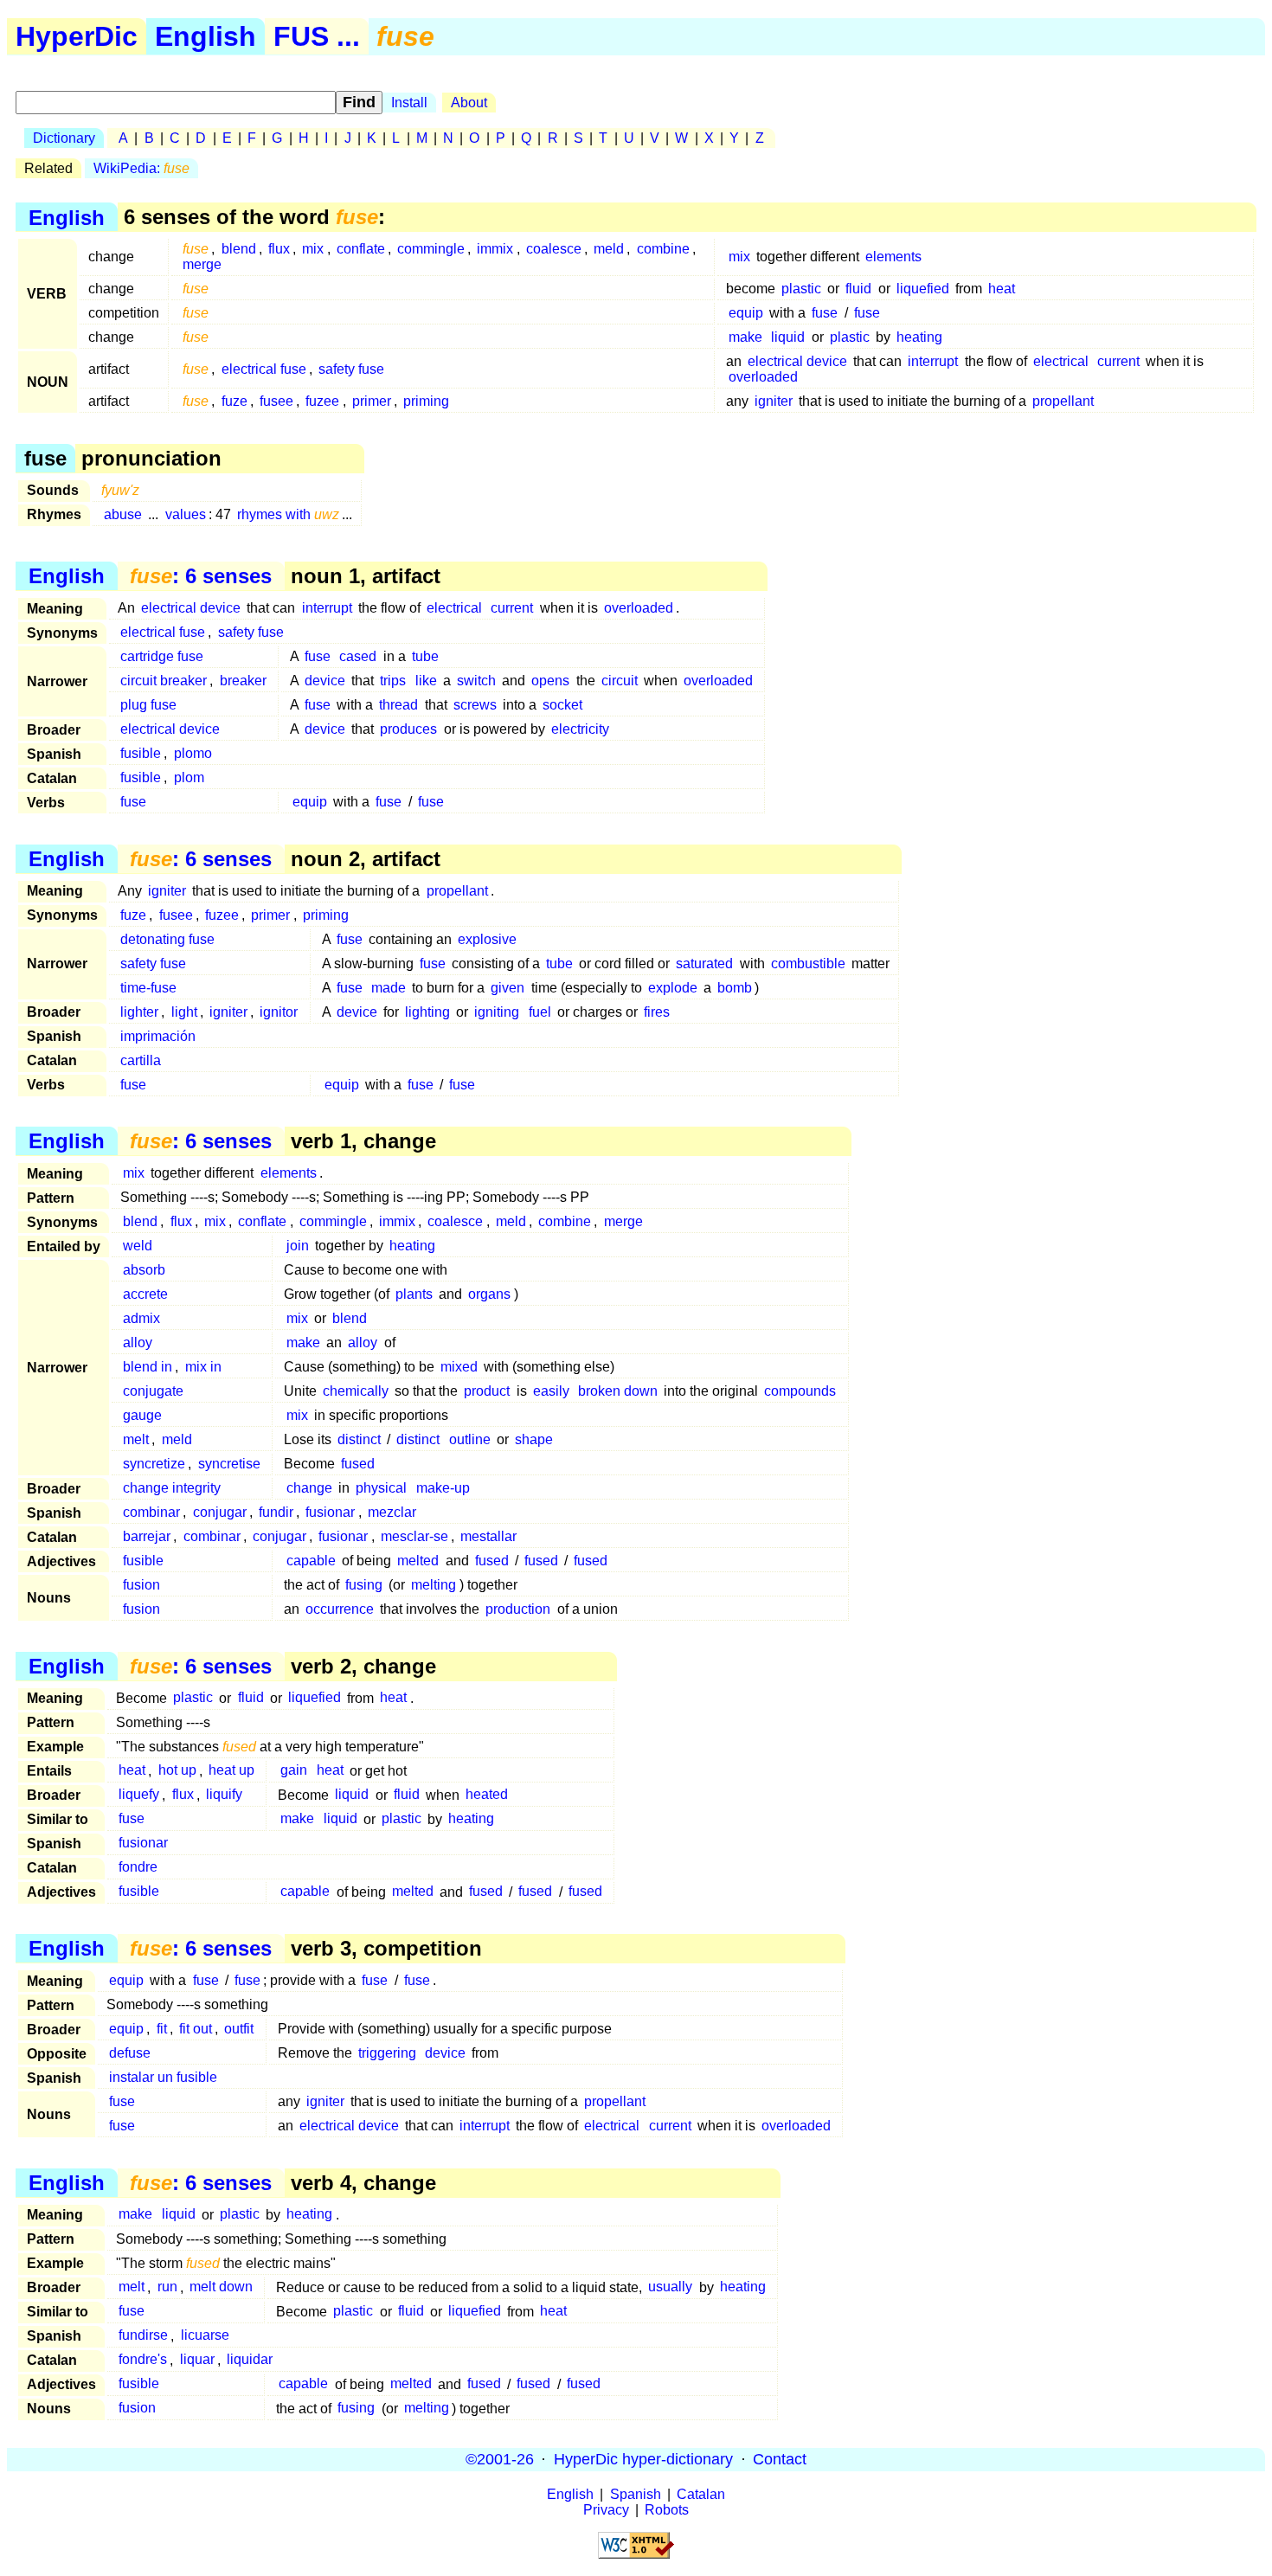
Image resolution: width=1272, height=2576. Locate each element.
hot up (177, 1771)
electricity (580, 729)
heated (487, 1795)
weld (138, 1246)
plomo (193, 753)
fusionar (330, 1512)
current (1118, 361)
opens (550, 681)
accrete (145, 1294)
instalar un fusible (163, 2077)
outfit (239, 2029)
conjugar (220, 1512)
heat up (231, 1771)
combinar (151, 1512)
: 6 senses (201, 576)
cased (358, 656)
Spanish (636, 2494)
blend (239, 249)
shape (534, 1439)
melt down (221, 2287)
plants (414, 1294)
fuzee (322, 401)
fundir (276, 1512)
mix (313, 249)
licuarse (205, 2336)
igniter (774, 401)
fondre (138, 1868)
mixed (459, 1367)
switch (476, 681)
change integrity (172, 1488)
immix (495, 249)
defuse (130, 2053)
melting (434, 1585)
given (508, 988)
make (745, 337)
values (186, 514)
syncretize (154, 1464)
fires (657, 1012)
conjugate (153, 1391)
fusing (364, 1585)
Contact (780, 2459)
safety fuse (351, 369)
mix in (203, 1367)
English (206, 36)
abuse (123, 514)
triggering (387, 2053)
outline (470, 1439)
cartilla (141, 1060)
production (518, 1609)
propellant (1063, 401)
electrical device (797, 361)
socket (562, 705)
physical (381, 1488)
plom (189, 777)
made (389, 988)
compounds (800, 1391)
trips (393, 681)
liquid (788, 337)
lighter (139, 1012)
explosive (487, 939)
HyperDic (77, 36)
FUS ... (317, 36)
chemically (356, 1391)
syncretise (229, 1464)
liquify (224, 1795)
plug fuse (148, 705)
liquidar (250, 2360)
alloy (138, 1343)
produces (408, 729)
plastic (801, 289)
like (426, 681)
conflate (361, 249)
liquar (197, 2360)
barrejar (147, 1536)
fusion (141, 1585)
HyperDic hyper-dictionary (643, 2459)
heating (919, 337)
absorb (144, 1270)
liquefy (139, 1795)
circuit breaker (164, 681)
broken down (618, 1391)
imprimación (158, 1036)
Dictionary (64, 138)
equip (746, 313)
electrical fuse (264, 369)
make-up (443, 1488)
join (298, 1246)
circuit (620, 681)
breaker (243, 681)
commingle (431, 249)
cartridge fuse (162, 656)
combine (663, 249)
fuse (825, 313)
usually (670, 2287)
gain (294, 1771)
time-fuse (148, 988)
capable (311, 1561)
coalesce (554, 249)
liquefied (923, 289)
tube (425, 656)
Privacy (606, 2510)
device (325, 681)
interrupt (933, 361)
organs (489, 1294)
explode (673, 988)
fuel (540, 1012)
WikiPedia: (141, 168)
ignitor (279, 1012)
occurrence (340, 1609)
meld (609, 249)
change (309, 1488)
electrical (1061, 361)
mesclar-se (414, 1536)
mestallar (488, 1536)
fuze (234, 401)
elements (893, 257)
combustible (808, 964)
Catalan (701, 2494)
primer (372, 401)
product (487, 1391)
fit (162, 2029)
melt (136, 1439)
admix (141, 1318)
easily (551, 1391)
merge (202, 264)
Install (409, 103)
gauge (142, 1415)
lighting (427, 1012)
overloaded (763, 377)
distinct (359, 1439)
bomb (735, 988)
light (184, 1012)
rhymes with (288, 514)
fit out (196, 2029)
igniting (497, 1012)
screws (475, 705)
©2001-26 (500, 2459)
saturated (704, 964)
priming (426, 401)
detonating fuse (167, 939)
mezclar (392, 1512)
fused (358, 1464)
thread (398, 705)
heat (1002, 289)
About (469, 103)
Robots (667, 2510)
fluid (858, 289)
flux (279, 249)
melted (418, 1561)
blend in (148, 1367)
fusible (141, 753)
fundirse (143, 2336)
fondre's (143, 2360)
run (167, 2287)
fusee (276, 401)
